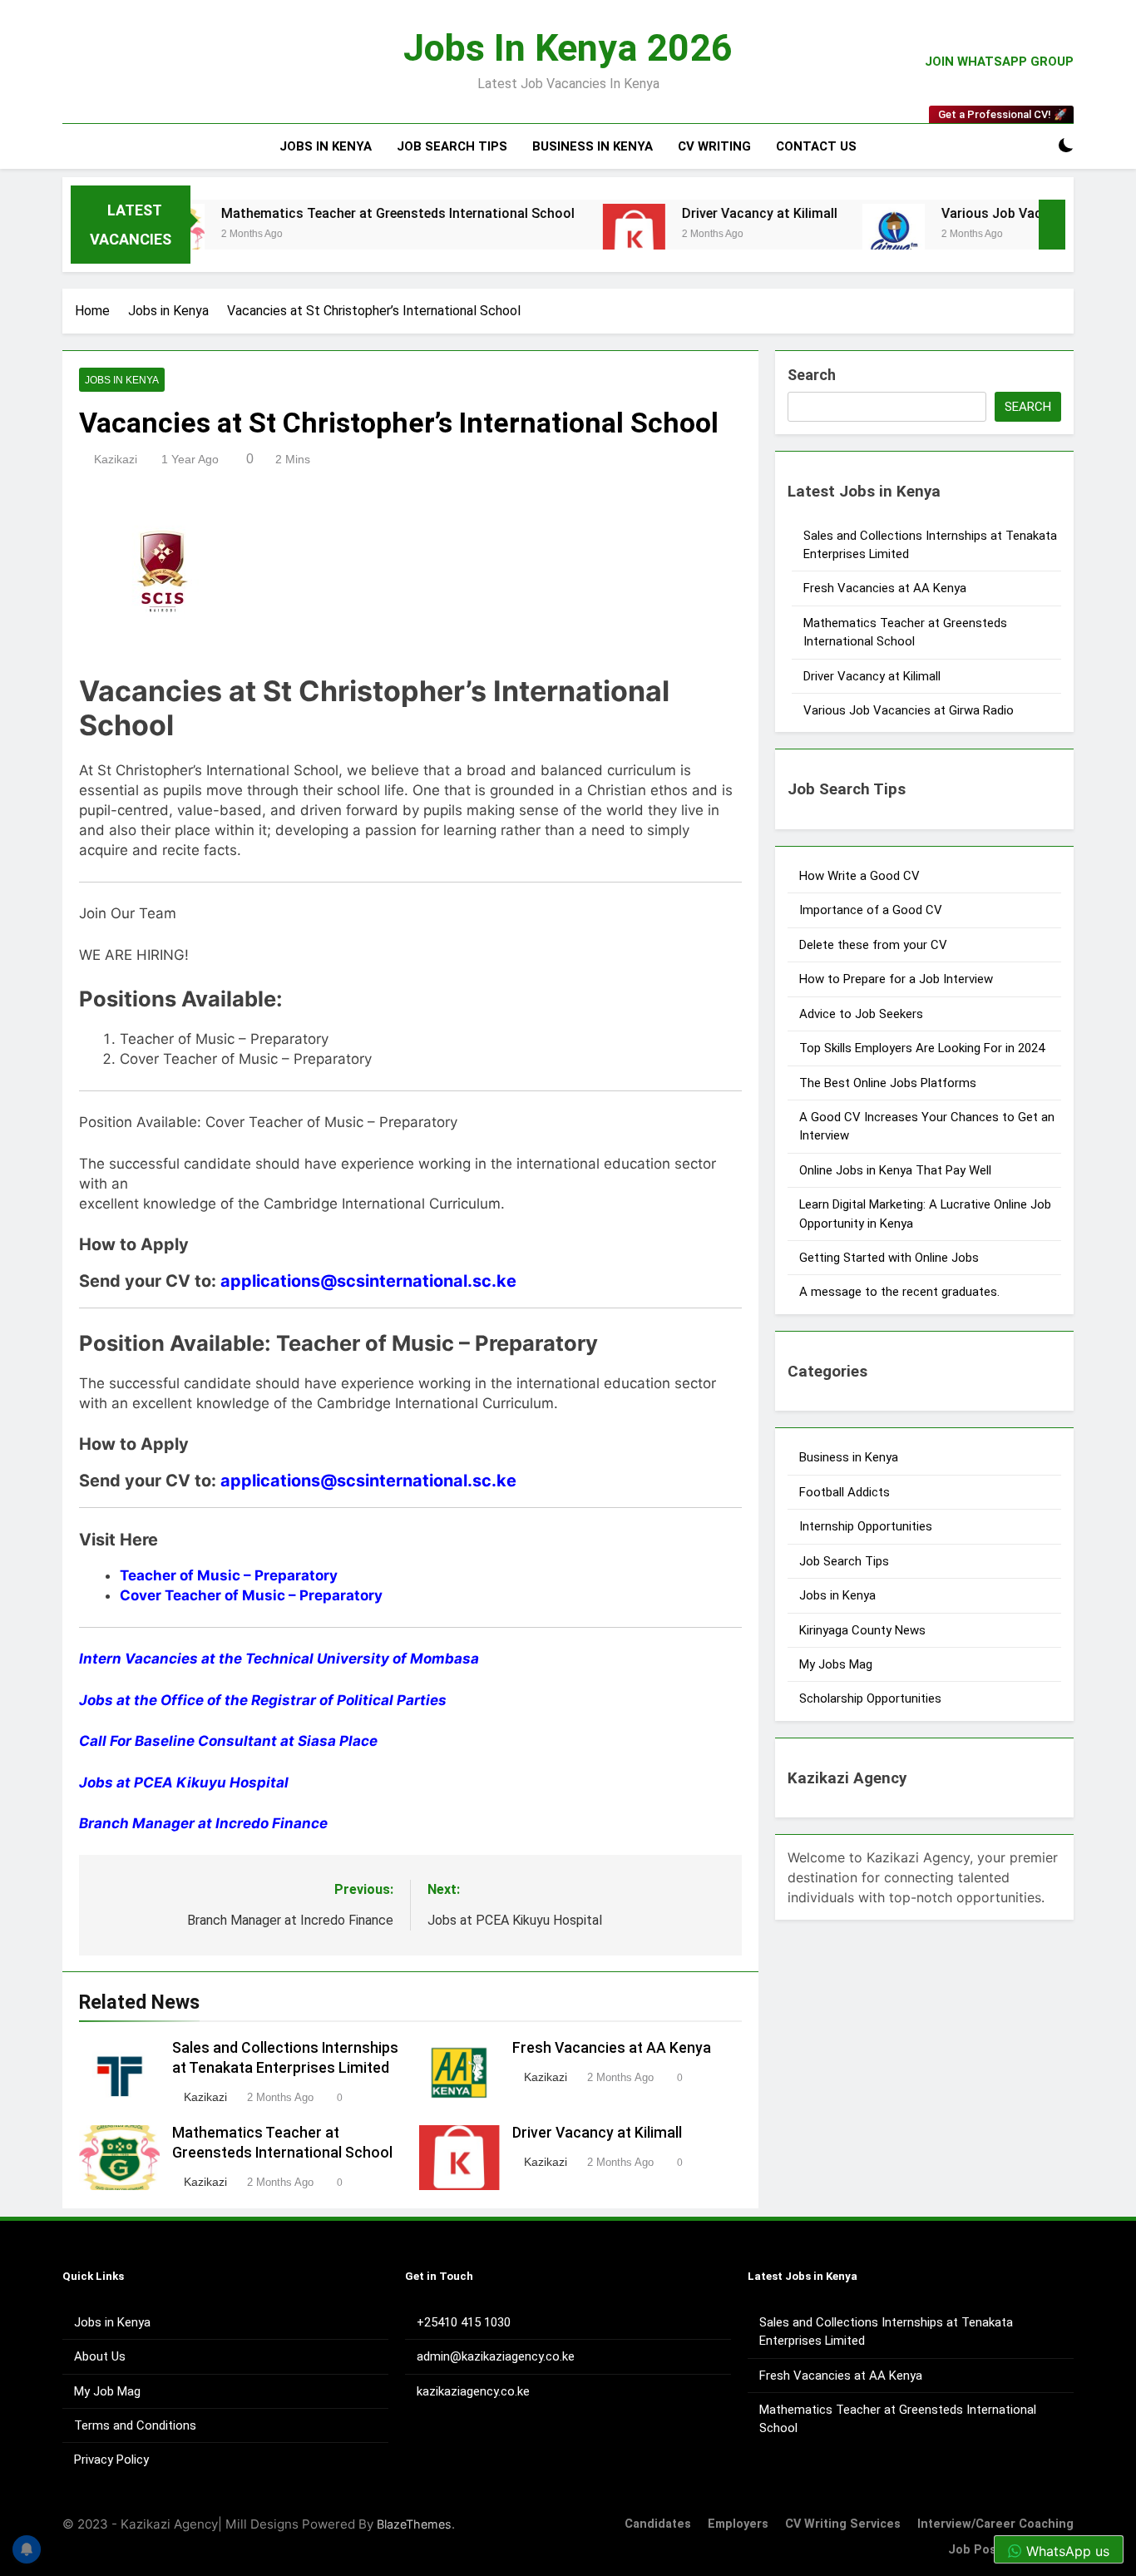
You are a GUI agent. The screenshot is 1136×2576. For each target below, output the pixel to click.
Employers (738, 2524)
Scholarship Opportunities (870, 1698)
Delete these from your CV (873, 945)
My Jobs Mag (836, 1664)
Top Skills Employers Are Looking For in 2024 (922, 1048)
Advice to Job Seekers (861, 1014)
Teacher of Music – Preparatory (229, 1575)
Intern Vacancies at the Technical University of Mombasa (279, 1659)
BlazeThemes (414, 2524)
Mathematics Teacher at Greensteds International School (339, 213)
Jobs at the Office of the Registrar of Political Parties (263, 1700)
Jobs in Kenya (326, 146)
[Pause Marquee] (1052, 225)
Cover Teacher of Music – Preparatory (251, 1595)
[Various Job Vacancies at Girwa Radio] (833, 235)
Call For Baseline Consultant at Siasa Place (228, 1741)
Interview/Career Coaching (995, 2524)
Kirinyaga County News (862, 1630)
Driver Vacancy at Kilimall (699, 213)
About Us (100, 2356)
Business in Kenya (593, 146)
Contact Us (816, 146)
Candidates (658, 2524)
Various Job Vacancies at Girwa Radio (998, 213)
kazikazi (116, 459)
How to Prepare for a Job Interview (896, 979)
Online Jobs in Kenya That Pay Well (895, 1170)
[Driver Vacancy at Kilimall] (573, 235)
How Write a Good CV (859, 876)
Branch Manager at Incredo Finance (203, 1823)
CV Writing (714, 146)
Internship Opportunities (866, 1526)
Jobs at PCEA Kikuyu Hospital (184, 1782)
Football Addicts (845, 1492)
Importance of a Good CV (871, 910)
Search (812, 375)
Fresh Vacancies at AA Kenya (612, 2048)
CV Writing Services (843, 2524)
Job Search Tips (452, 146)
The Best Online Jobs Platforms (888, 1083)
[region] (216, 2455)
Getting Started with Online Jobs (889, 1258)
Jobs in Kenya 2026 (568, 48)
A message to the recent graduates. (901, 1292)
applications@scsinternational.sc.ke (368, 1281)
